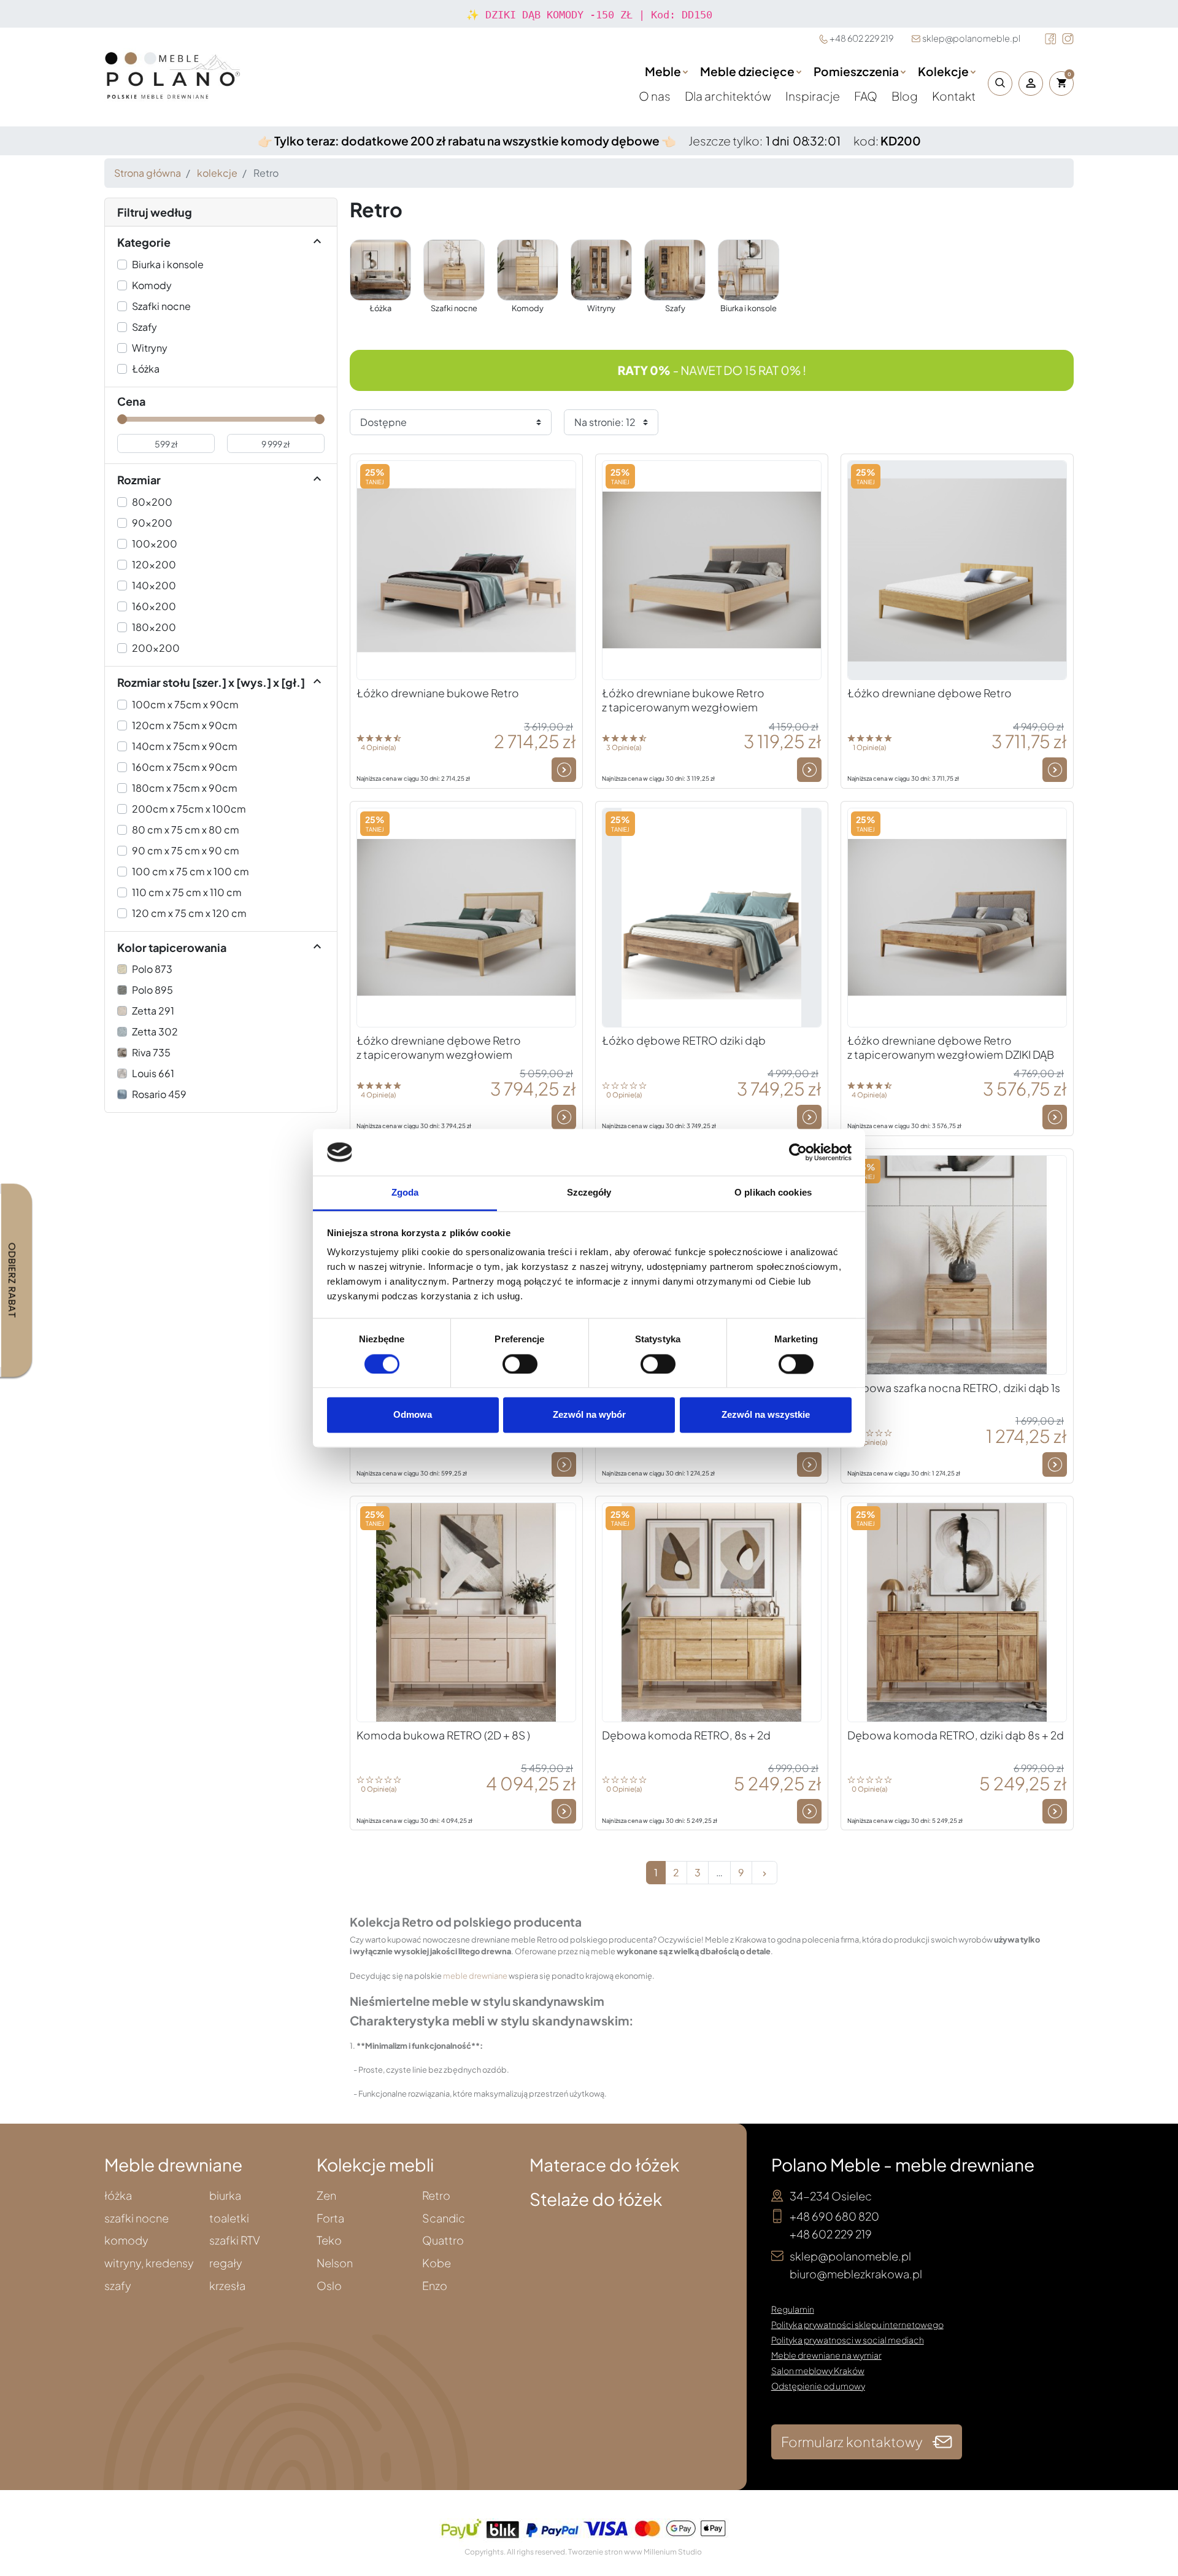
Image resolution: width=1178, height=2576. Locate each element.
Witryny (150, 348)
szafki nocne (137, 2218)
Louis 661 (153, 1073)
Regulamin (793, 2309)
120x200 (154, 564)
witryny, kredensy (149, 2263)
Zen (326, 2196)
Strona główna (148, 173)
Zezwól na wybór (589, 1415)
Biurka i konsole (168, 264)
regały (226, 2263)
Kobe (437, 2263)
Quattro (443, 2241)
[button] (997, 83)
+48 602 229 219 (861, 38)
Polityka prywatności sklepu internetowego (857, 2324)
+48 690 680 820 (834, 2216)
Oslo (329, 2286)
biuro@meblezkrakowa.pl (856, 2274)
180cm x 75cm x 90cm (185, 788)
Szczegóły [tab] (589, 1193)
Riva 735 (151, 1052)
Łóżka (146, 369)
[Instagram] (1068, 39)
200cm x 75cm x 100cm (189, 809)
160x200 (154, 606)
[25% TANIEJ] (466, 569)
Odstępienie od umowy (818, 2386)
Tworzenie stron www (605, 2552)
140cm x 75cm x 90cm (185, 746)
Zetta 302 (155, 1031)
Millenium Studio (673, 2552)
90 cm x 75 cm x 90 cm (186, 850)
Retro (436, 2196)
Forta (330, 2218)
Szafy (144, 327)
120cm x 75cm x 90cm (185, 725)
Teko (329, 2241)
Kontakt (954, 96)
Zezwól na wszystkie (766, 1415)
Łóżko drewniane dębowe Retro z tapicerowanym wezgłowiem (439, 1047)
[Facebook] (1050, 39)
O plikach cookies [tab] (773, 1193)
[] (317, 242)
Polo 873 (152, 969)
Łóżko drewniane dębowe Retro (930, 693)
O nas (656, 96)
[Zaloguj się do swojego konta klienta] (1031, 83)
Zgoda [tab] (405, 1193)
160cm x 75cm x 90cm (185, 767)
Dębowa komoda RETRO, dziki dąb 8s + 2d (956, 1735)
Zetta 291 (153, 1011)
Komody (152, 285)
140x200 (154, 585)
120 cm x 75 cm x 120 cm (189, 913)
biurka (225, 2196)
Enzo (435, 2286)
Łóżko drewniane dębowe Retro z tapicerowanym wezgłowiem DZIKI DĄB (951, 1047)
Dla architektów (729, 96)
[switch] (520, 1364)
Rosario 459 (159, 1094)
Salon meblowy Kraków (818, 2370)
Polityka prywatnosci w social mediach (848, 2340)
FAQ (867, 96)
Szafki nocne (161, 306)
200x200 (156, 648)
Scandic (444, 2218)
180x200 (154, 627)
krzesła (227, 2286)
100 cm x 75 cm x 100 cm (191, 871)
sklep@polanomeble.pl (971, 38)
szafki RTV (235, 2241)
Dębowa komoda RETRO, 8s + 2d (686, 1735)
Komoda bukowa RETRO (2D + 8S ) (443, 1735)
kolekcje (217, 173)
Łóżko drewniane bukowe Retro (438, 693)
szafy (118, 2286)
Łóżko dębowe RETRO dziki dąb (684, 1040)
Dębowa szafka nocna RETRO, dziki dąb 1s (954, 1388)
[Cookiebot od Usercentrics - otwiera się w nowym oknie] (798, 1152)
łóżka (118, 2196)
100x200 (155, 543)
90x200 (152, 523)
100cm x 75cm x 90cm (185, 704)
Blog (906, 96)
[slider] (122, 419)
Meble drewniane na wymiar (826, 2355)
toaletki (229, 2218)
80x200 (152, 502)
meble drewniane (475, 1976)
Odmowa (413, 1415)
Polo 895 (152, 990)
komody (126, 2241)
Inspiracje (814, 96)
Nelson (335, 2263)
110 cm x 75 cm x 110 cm (187, 892)
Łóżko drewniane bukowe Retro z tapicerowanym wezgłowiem (683, 700)
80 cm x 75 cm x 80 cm (186, 830)
